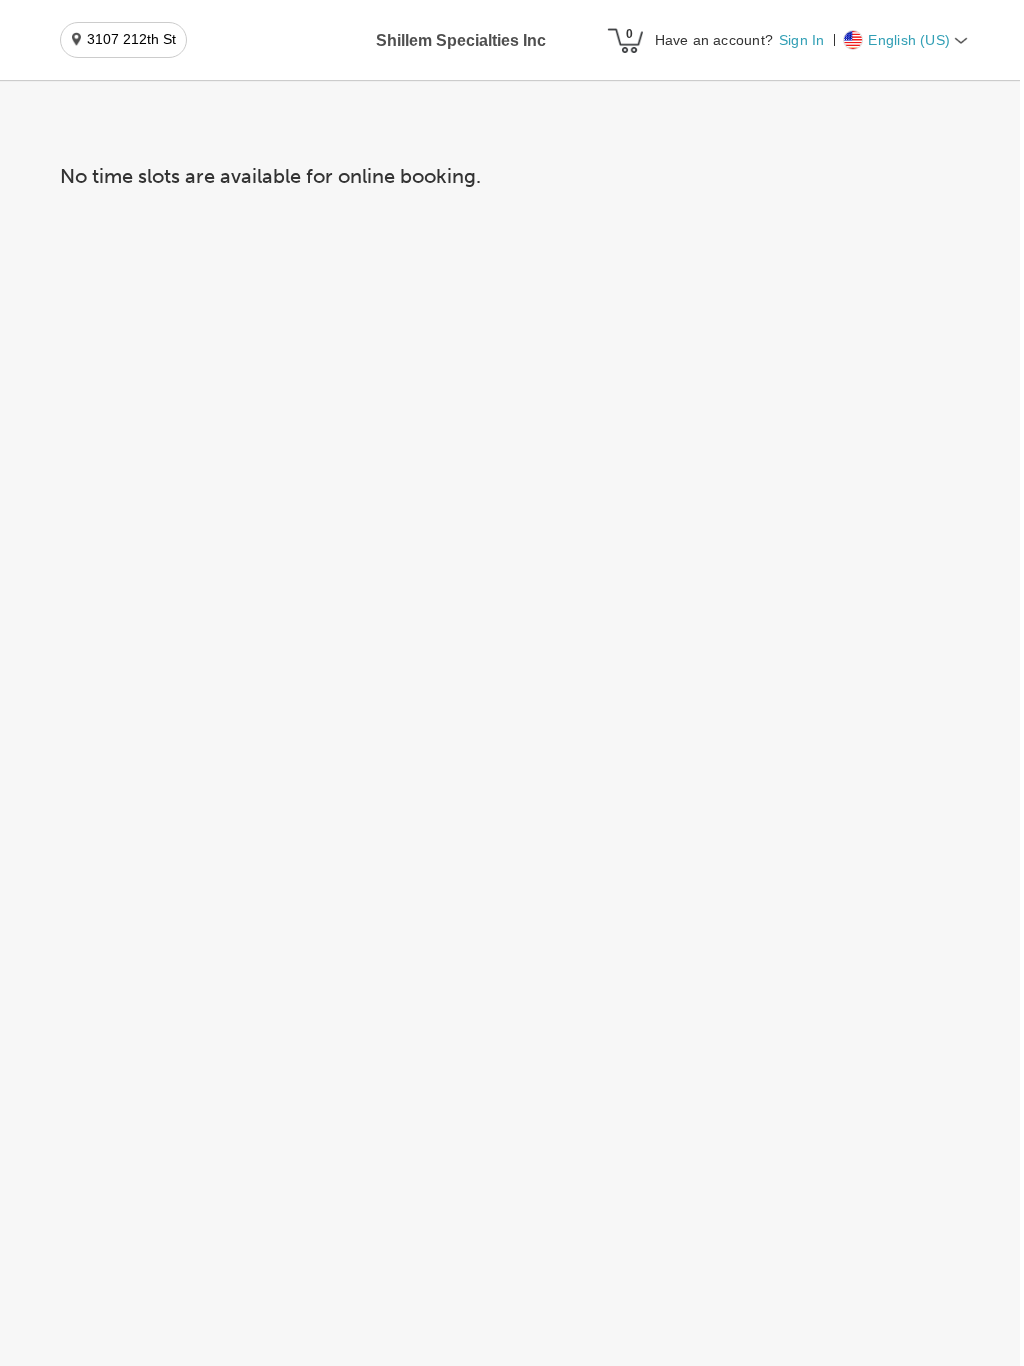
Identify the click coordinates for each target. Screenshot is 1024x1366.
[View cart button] (625, 40)
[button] (460, 41)
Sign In (801, 40)
